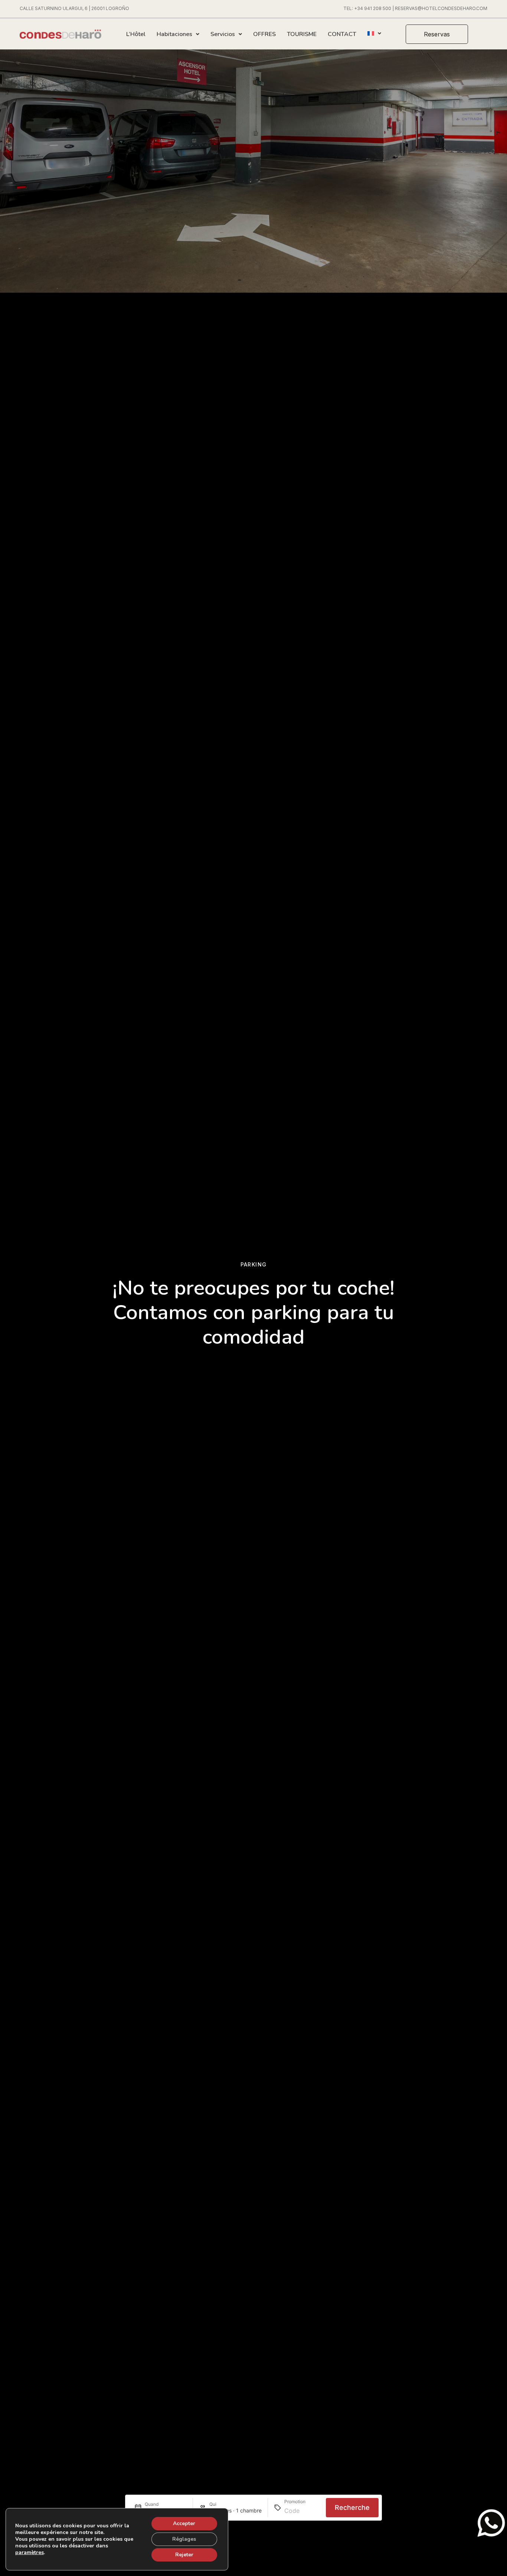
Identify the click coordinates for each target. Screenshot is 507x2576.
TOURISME (302, 34)
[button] (437, 34)
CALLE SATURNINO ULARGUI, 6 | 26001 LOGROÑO (74, 8)
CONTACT (342, 34)
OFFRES (264, 34)
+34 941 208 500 (373, 8)
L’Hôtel (136, 34)
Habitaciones (174, 34)
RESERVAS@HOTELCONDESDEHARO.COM (441, 8)
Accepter (184, 2523)
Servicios (223, 34)
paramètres (30, 2553)
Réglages (184, 2539)
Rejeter (184, 2555)
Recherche (352, 2508)
